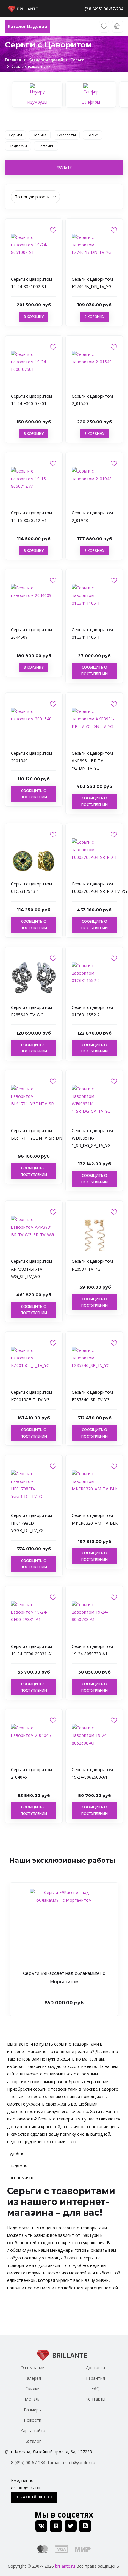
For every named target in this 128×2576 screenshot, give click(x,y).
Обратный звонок (34, 2497)
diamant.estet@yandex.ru (71, 2462)
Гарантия (96, 2378)
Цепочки (46, 146)
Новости (33, 2420)
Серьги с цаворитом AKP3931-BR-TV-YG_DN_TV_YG (92, 761)
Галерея (33, 2378)
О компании (33, 2368)
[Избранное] (104, 27)
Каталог (33, 2441)
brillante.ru (65, 2566)
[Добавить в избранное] (53, 230)
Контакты (95, 2399)
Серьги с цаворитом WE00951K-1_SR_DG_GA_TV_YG (92, 1138)
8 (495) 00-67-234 (106, 9)
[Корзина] (118, 27)
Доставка (95, 2368)
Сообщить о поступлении (95, 670)
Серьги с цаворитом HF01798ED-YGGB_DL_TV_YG (32, 1523)
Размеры (33, 2410)
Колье (92, 135)
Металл (33, 2399)
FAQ (96, 2389)
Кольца (40, 135)
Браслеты (67, 135)
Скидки (33, 2389)
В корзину (34, 317)
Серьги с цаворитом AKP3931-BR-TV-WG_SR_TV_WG (32, 1269)
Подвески (18, 146)
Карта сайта (33, 2431)
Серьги (15, 135)
